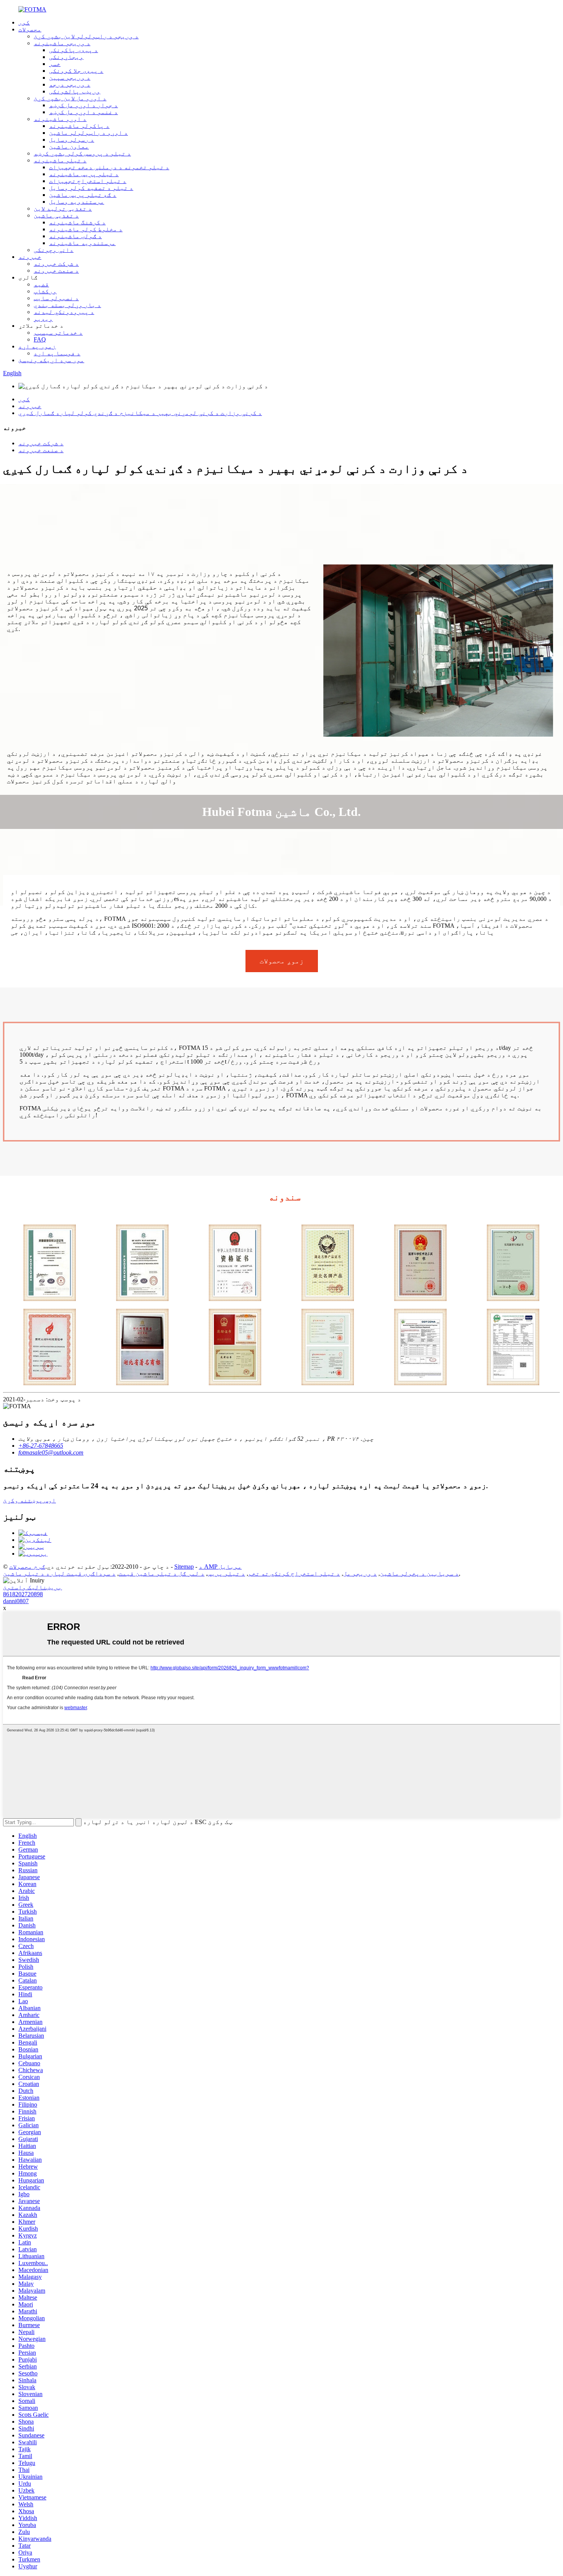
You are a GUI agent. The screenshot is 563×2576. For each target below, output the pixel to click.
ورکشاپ (45, 291)
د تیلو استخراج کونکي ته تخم (294, 1573)
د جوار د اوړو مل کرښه (83, 105)
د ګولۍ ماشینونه (75, 236)
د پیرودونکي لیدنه (64, 312)
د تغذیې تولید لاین (63, 208)
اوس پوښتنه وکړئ (29, 1500)
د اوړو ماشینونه (60, 119)
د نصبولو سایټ (56, 298)
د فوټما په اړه (57, 353)
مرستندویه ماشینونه (82, 243)
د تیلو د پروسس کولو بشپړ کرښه (82, 153)
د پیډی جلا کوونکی (76, 71)
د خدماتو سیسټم (58, 333)
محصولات (30, 29)
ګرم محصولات (27, 1567)
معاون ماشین (69, 146)
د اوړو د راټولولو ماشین (88, 133)
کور (24, 22)
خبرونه (30, 257)
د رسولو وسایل (72, 140)
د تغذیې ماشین (56, 215)
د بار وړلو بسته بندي (67, 305)
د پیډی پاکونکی (74, 50)
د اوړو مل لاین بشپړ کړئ (70, 98)
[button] (282, 961)
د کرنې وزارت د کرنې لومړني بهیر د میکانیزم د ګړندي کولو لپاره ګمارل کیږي (140, 413)
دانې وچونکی (54, 250)
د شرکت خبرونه (56, 264)
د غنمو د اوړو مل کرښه (83, 112)
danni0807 (16, 1601)
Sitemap (184, 1567)
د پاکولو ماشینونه (79, 126)
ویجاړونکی (66, 57)
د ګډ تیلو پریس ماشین (83, 195)
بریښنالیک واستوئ (33, 1587)
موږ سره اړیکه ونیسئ (51, 360)
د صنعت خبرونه (56, 271)
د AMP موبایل (220, 1567)
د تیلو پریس (226, 1573)
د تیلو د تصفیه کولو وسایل (91, 188)
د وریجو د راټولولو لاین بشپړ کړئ (86, 36)
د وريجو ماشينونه (62, 43)
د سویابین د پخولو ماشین (419, 1573)
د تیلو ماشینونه (60, 160)
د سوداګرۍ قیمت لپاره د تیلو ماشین (59, 1573)
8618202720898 (23, 1594)
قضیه (41, 284)
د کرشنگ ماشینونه (77, 222)
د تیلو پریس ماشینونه (84, 174)
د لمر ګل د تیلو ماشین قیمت (162, 1573)
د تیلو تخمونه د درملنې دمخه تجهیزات (109, 167)
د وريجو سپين (70, 78)
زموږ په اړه (37, 346)
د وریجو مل (360, 1573)
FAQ (40, 339)
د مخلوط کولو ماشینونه (86, 229)
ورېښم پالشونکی (75, 91)
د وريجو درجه (70, 84)
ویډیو (43, 319)
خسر (55, 64)
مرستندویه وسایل (77, 202)
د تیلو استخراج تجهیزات (88, 181)
